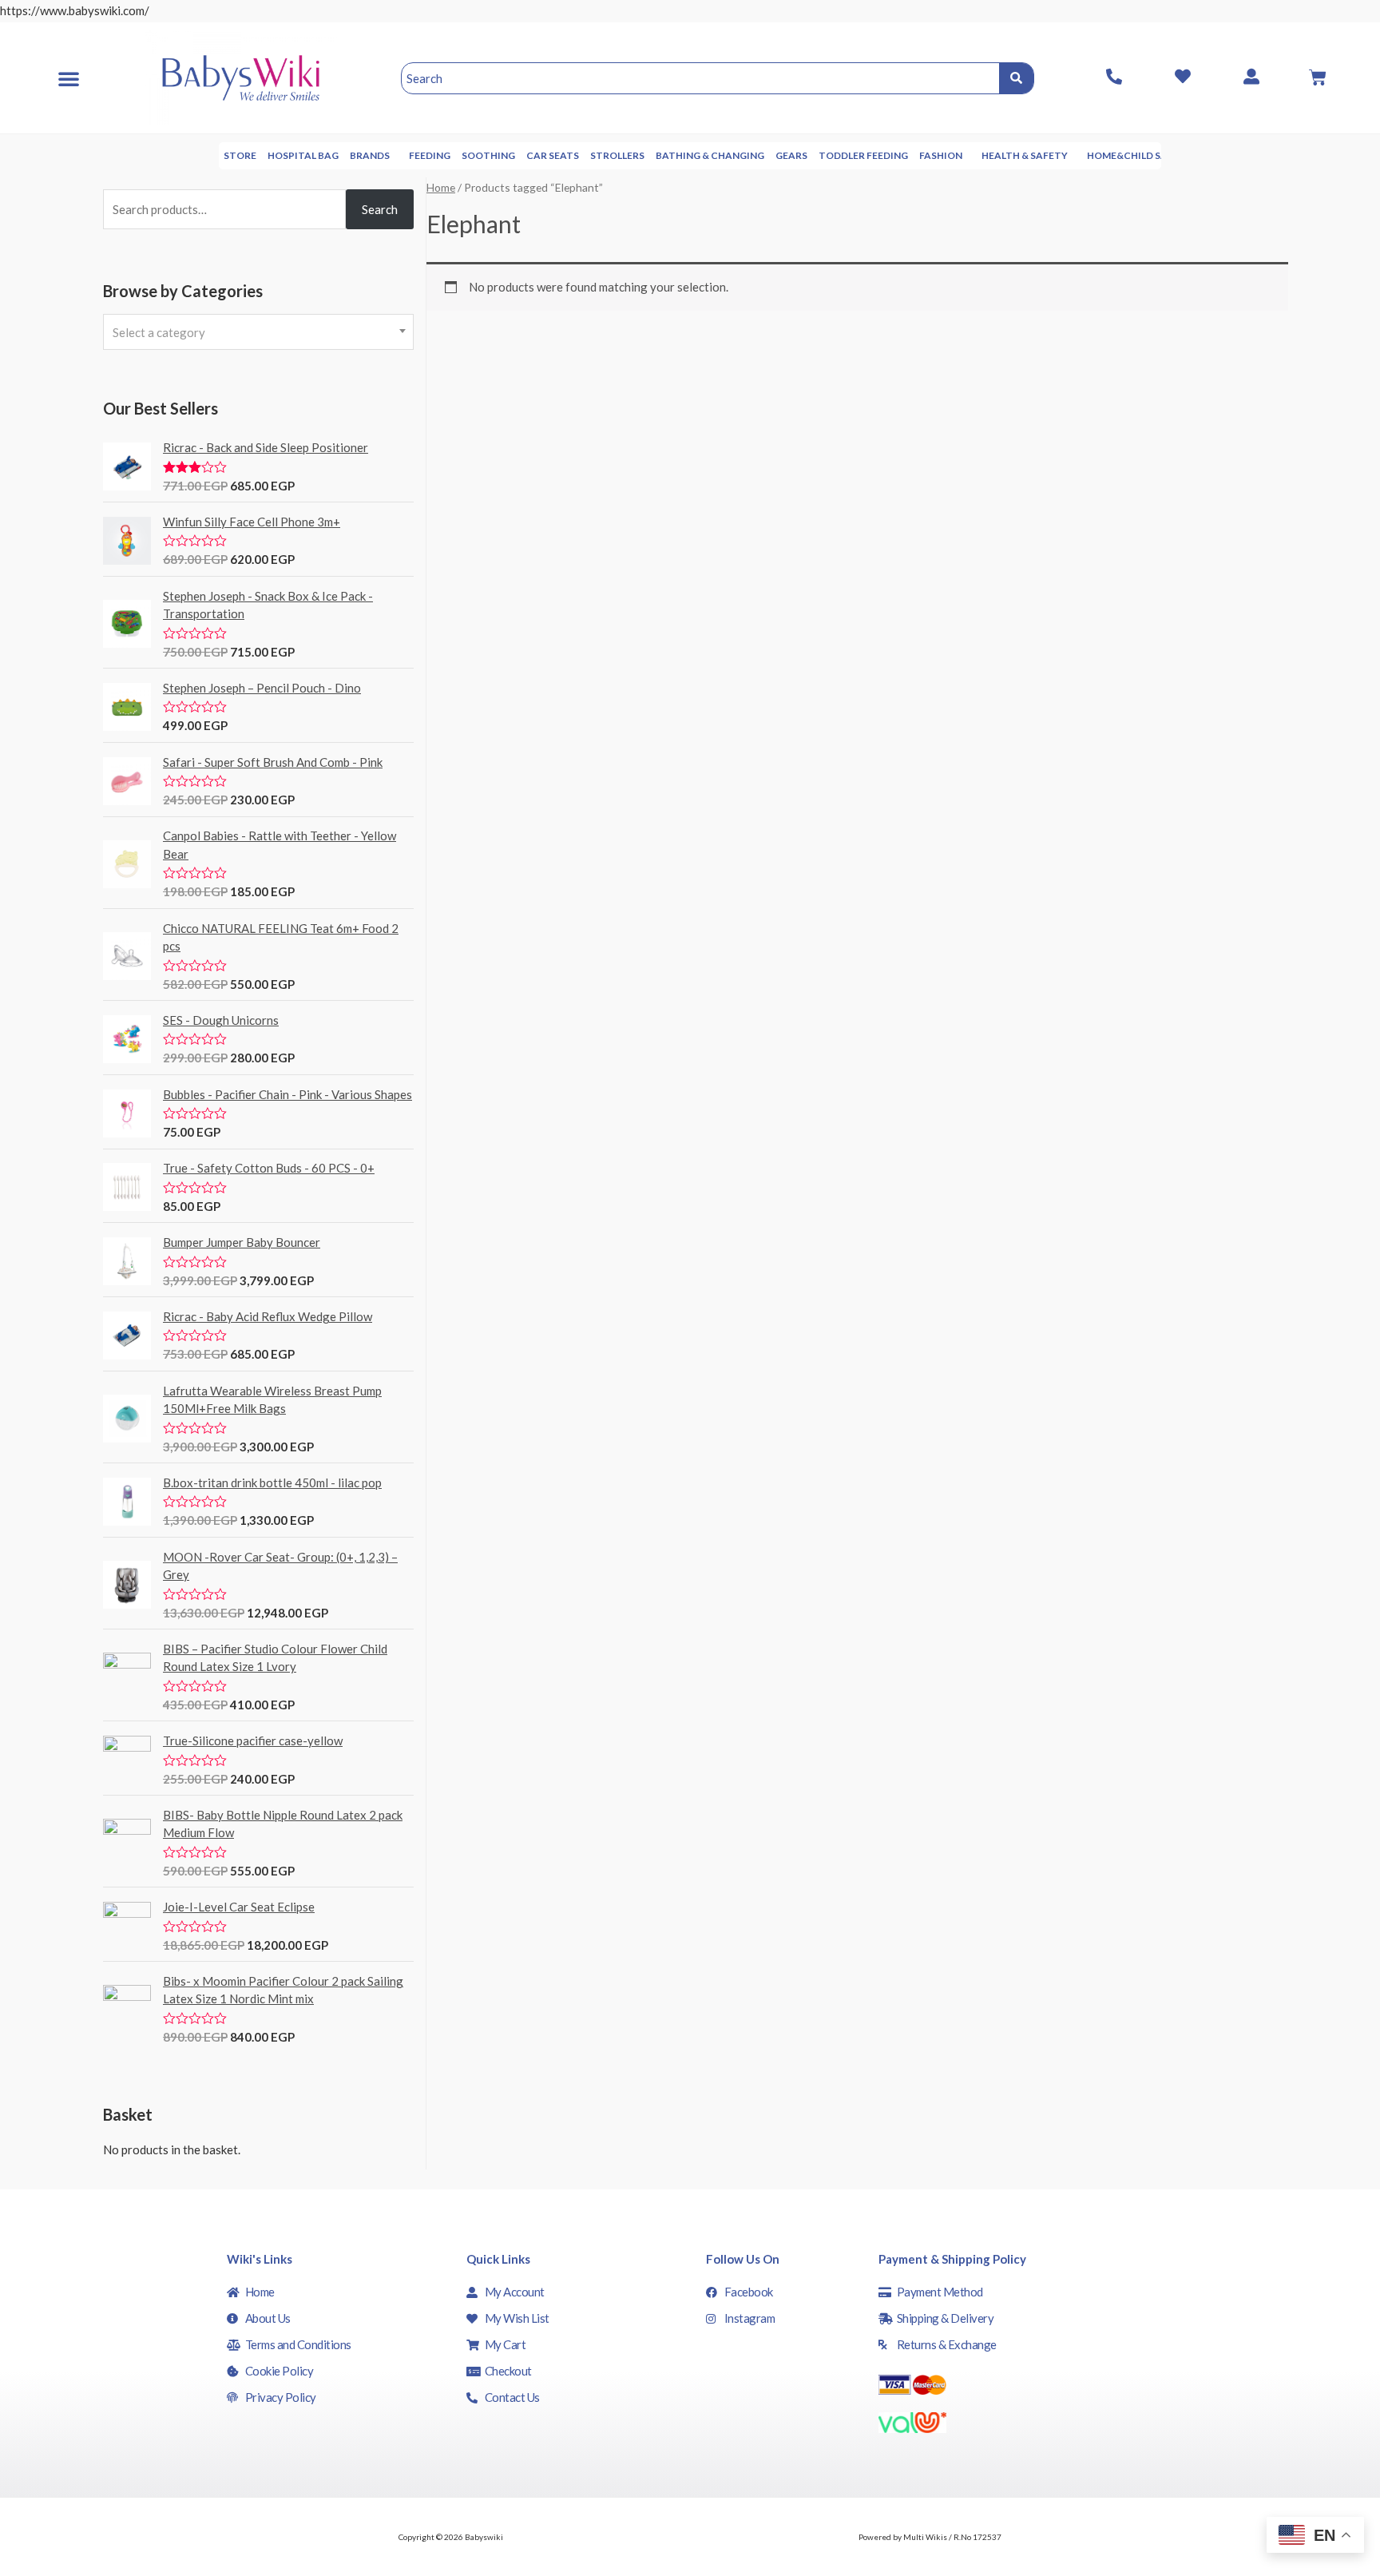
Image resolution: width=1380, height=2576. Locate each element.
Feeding (430, 155)
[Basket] (1318, 77)
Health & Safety (1025, 155)
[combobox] (258, 332)
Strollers (617, 155)
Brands (370, 155)
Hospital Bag (303, 155)
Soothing (488, 155)
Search (380, 209)
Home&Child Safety (1140, 155)
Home (441, 187)
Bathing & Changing (710, 155)
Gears (791, 155)
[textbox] (258, 332)
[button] (69, 78)
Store (240, 155)
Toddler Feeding (863, 155)
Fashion (941, 155)
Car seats (553, 155)
